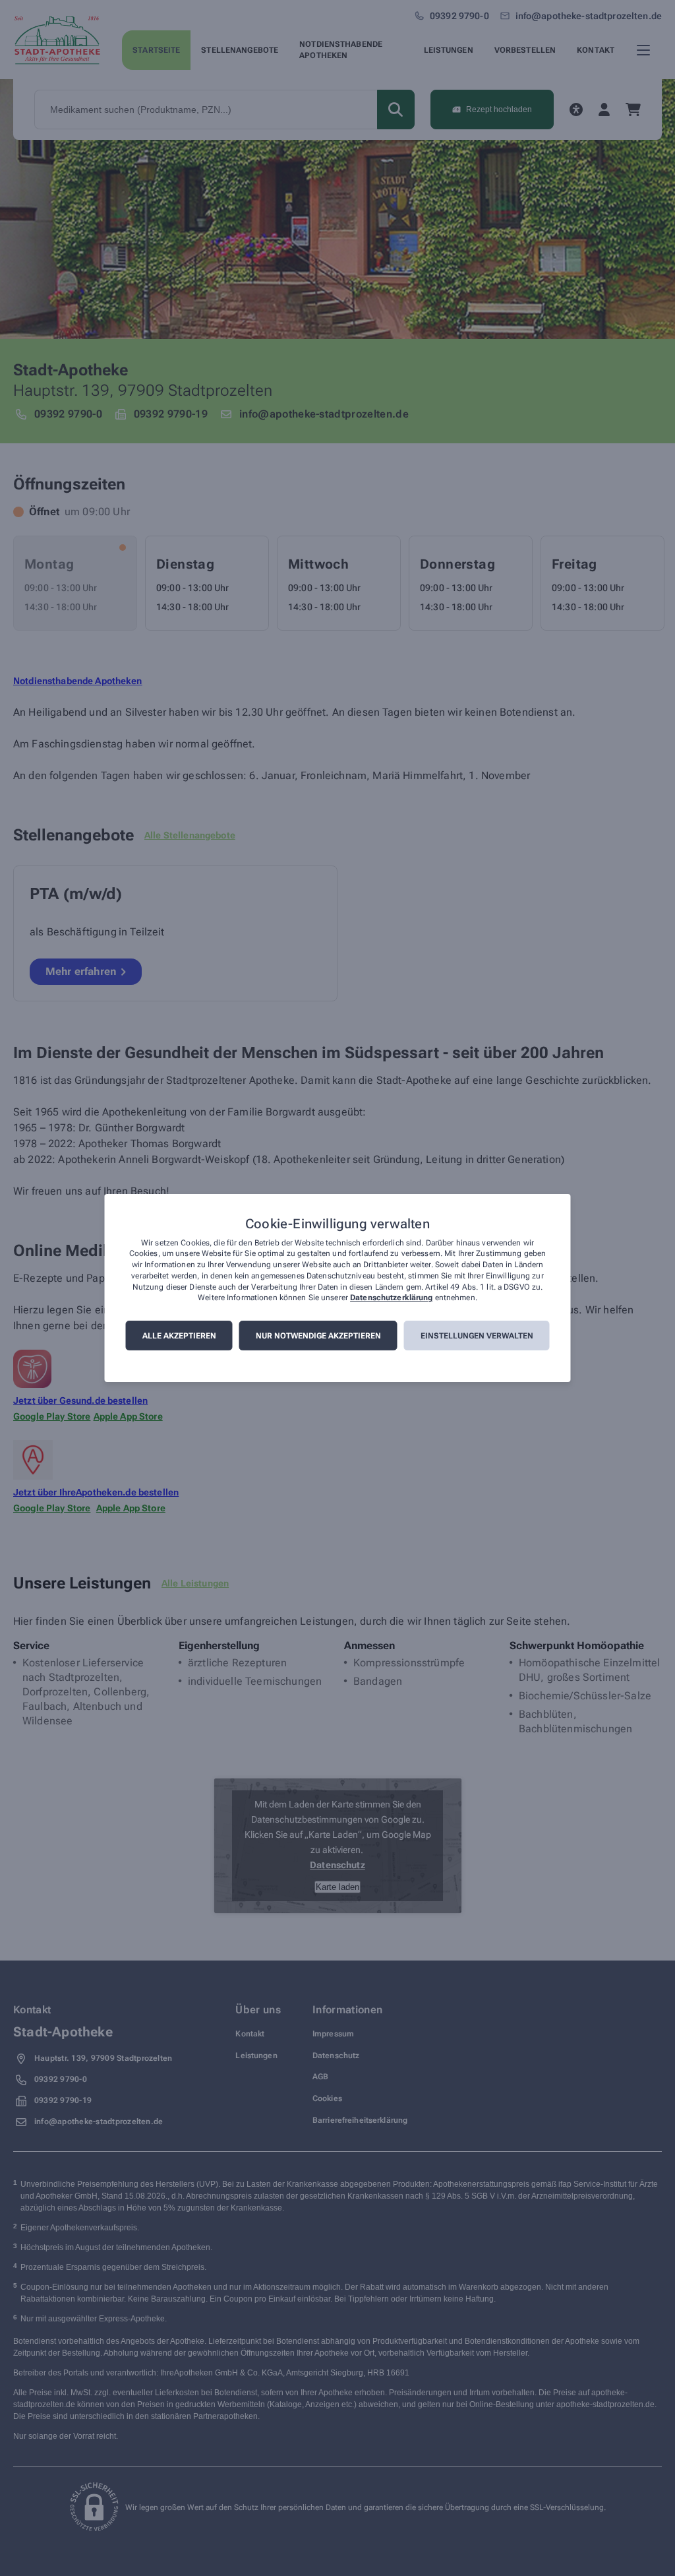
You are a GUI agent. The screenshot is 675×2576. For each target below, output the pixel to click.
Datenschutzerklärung (391, 1298)
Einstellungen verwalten (477, 1336)
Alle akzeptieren (179, 1336)
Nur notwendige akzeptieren (318, 1336)
